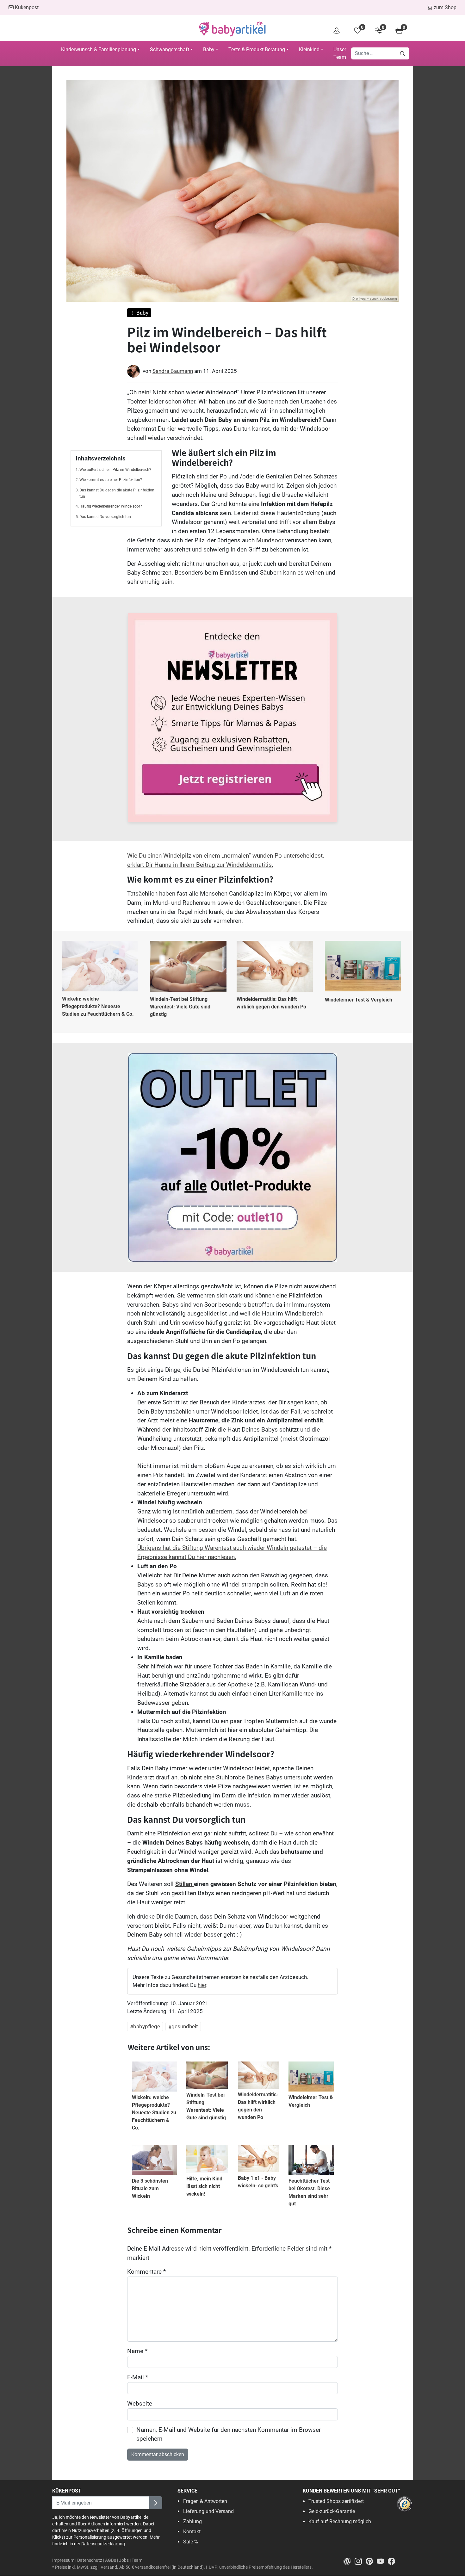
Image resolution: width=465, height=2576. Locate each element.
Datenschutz (90, 2560)
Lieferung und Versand (208, 2511)
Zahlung (192, 2521)
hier (202, 1985)
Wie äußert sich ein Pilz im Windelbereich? (115, 470)
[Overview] (337, 30)
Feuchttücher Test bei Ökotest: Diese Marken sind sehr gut (309, 2192)
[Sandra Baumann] (133, 371)
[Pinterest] (371, 2561)
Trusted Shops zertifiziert (336, 2501)
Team (137, 2560)
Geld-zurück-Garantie (332, 2511)
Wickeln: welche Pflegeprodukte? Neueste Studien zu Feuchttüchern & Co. (98, 1006)
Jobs (124, 2560)
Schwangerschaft (170, 49)
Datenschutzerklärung (103, 2544)
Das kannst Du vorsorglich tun (105, 517)
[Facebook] (393, 2561)
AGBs (111, 2560)
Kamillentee (298, 1694)
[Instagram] (360, 2561)
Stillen (185, 1884)
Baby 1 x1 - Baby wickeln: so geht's (258, 2182)
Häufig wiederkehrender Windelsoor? (111, 506)
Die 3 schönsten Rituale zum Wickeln (150, 2188)
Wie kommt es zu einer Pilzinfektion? (111, 480)
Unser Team (340, 53)
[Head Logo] (232, 29)
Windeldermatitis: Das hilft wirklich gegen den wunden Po (271, 1003)
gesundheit (185, 2027)
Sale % (191, 2542)
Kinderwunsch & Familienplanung (99, 49)
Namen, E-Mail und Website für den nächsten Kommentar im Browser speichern (229, 2434)
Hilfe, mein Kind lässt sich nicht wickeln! (204, 2186)
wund (268, 486)
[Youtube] (382, 2561)
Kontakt (192, 2532)
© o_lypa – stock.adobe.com (375, 299)
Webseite (140, 2403)
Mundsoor (270, 540)
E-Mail (138, 2377)
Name (137, 2351)
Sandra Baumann (173, 371)
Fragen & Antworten (205, 2501)
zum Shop (444, 7)
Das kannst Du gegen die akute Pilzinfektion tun (117, 493)
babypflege (147, 2027)
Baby (209, 49)
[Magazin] (349, 2561)
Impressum (63, 2560)
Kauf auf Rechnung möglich (340, 2521)
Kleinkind (309, 49)
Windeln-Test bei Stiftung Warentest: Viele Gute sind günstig (180, 1007)
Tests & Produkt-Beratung (257, 49)
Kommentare (146, 2272)
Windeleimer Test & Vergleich (359, 1000)
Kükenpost (26, 7)
